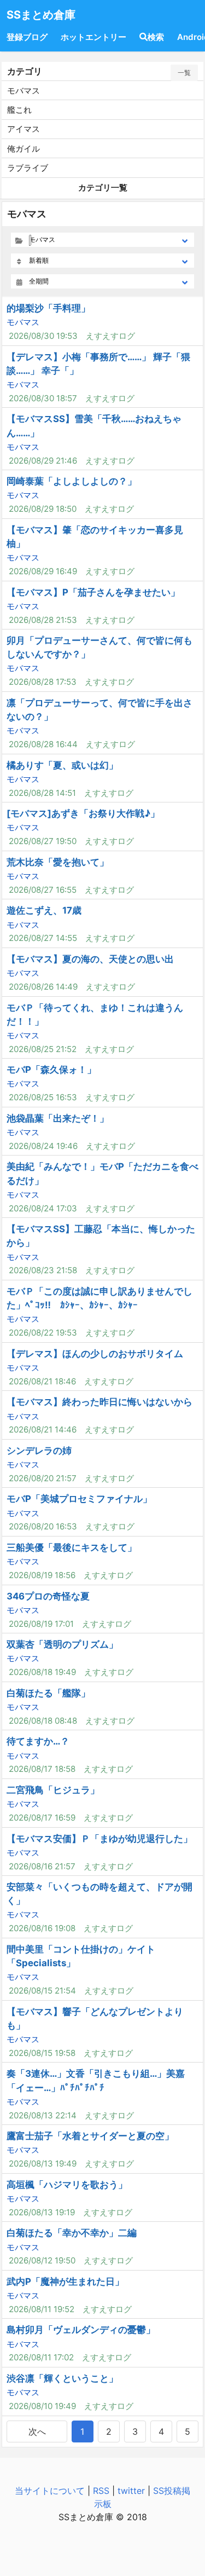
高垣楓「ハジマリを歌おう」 (67, 2185)
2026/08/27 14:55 (43, 938)
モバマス (24, 91)
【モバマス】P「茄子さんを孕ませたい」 (93, 592)
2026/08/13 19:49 (43, 2164)
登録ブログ (27, 37)
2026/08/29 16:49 (43, 571)
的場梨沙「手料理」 (48, 308)
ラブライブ (28, 168)
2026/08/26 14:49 (43, 987)
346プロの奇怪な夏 (48, 1596)
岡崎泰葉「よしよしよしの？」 (72, 481)
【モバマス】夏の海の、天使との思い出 (90, 959)
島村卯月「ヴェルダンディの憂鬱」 (81, 2330)
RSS (101, 2491)
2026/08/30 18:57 (43, 398)
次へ (37, 2431)
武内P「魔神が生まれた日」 (65, 2282)
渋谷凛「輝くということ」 (62, 2378)
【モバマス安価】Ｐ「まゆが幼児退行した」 (99, 1839)
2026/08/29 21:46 (43, 461)
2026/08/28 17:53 (43, 682)
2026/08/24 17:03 (43, 1208)
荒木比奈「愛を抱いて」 (58, 862)
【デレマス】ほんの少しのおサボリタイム (95, 1354)
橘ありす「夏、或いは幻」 (62, 765)
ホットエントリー (93, 37)
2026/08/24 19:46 (43, 1146)
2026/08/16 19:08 (42, 1928)
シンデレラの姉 (39, 1451)
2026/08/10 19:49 (42, 2406)
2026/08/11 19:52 (42, 2309)
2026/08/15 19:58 (42, 2053)
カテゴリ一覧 (103, 187)
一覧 (184, 73)
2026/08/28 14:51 (42, 793)
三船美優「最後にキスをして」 (72, 1547)
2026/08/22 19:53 (43, 1333)
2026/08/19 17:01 (41, 1624)
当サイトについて (50, 2491)
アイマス (24, 129)
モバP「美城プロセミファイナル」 (79, 1499)
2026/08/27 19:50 (43, 841)
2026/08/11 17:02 (41, 2357)
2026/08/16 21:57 (42, 1866)
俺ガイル (24, 149)
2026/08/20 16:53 (43, 1526)
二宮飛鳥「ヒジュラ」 (53, 1790)
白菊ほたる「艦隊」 (48, 1693)
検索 (156, 37)
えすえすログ (110, 336)
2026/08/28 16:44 (43, 744)
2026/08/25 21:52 (43, 1049)
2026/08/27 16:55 (43, 890)
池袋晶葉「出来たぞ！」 (58, 1118)
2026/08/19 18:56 (42, 1575)
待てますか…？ (38, 1741)
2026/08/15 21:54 (42, 1991)
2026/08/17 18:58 (42, 1769)
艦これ (19, 110)
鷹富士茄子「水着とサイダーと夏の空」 (90, 2136)
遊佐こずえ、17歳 (44, 910)
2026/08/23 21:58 (43, 1270)
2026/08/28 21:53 (43, 620)
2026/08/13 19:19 (42, 2212)
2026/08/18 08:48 (43, 1721)
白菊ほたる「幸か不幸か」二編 (72, 2233)
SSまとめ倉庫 (41, 15)
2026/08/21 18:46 (42, 1381)
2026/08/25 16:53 (43, 1097)
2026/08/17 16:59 (42, 1818)
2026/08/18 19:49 (42, 1672)
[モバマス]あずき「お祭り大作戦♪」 (83, 813)
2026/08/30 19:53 (43, 336)
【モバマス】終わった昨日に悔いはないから (99, 1402)
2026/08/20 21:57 (43, 1478)
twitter (131, 2491)
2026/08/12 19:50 (42, 2260)
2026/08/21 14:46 (43, 1429)
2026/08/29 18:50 (43, 509)
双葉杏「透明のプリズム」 (62, 1644)
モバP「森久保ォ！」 (51, 1070)
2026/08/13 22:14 (43, 2115)
